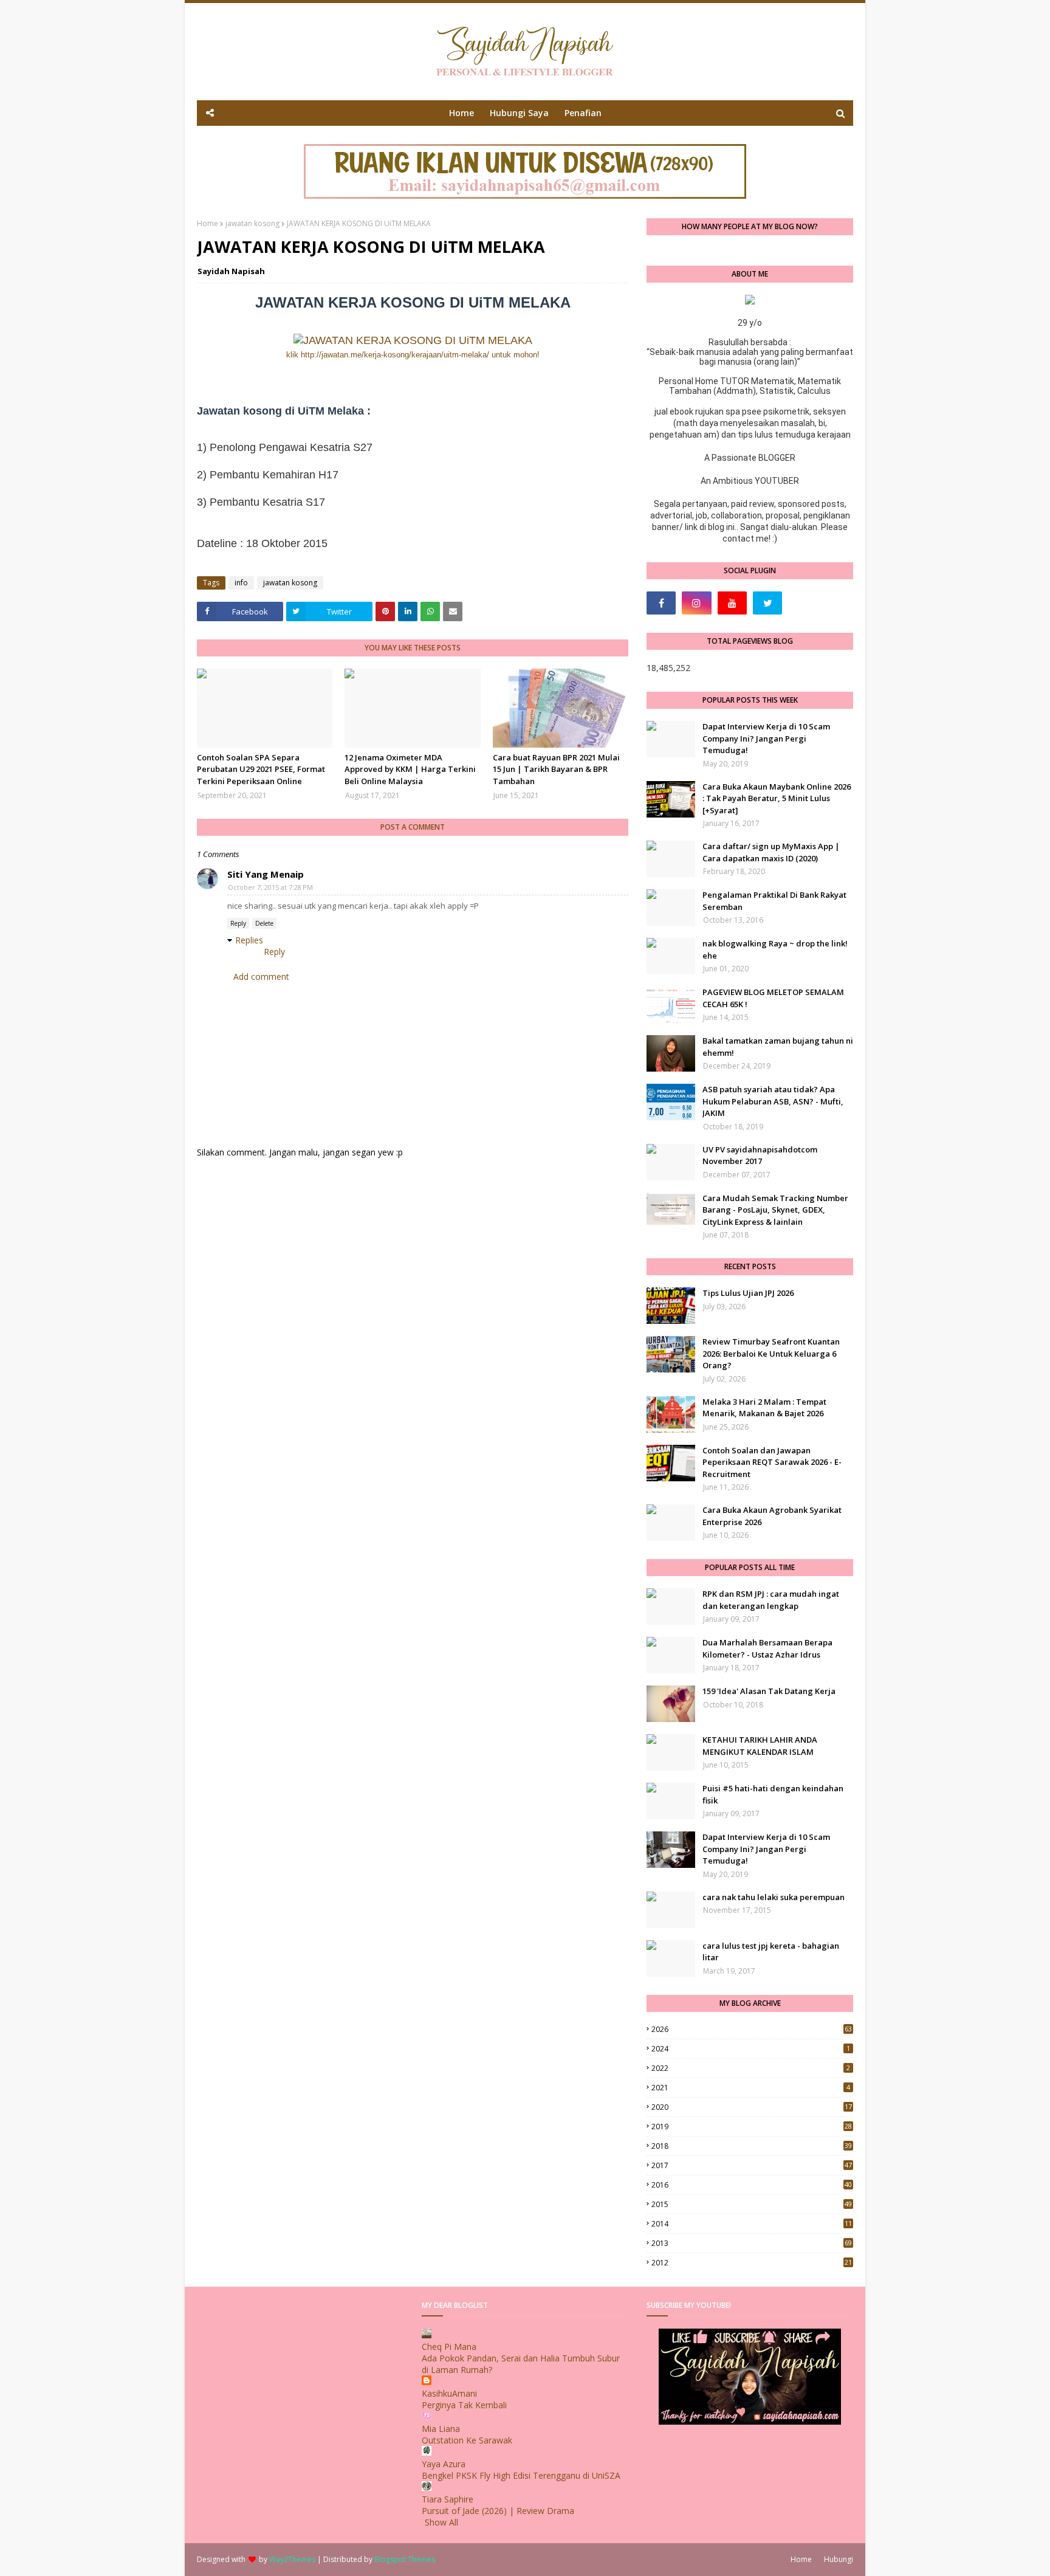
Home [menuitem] (462, 113)
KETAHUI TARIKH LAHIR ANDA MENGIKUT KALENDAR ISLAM (760, 1746)
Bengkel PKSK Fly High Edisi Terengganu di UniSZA (521, 2475)
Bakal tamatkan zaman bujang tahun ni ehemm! (778, 1047)
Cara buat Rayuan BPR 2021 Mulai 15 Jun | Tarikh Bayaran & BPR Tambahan (556, 769)
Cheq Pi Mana (449, 2347)
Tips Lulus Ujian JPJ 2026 (748, 1293)
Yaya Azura (444, 2464)
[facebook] (661, 603)
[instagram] (696, 603)
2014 (752, 2224)
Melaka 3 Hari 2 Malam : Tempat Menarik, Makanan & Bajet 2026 (764, 1408)
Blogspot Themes (405, 2559)
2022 (751, 2068)
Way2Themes (292, 2559)
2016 (752, 2185)
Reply (238, 923)
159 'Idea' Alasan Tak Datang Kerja (769, 1691)
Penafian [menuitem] (583, 113)
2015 (752, 2204)
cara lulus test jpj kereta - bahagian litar (771, 1952)
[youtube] (732, 603)
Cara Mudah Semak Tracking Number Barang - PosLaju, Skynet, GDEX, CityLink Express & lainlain (775, 1210)
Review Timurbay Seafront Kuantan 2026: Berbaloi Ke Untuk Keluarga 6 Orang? (771, 1353)
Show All (441, 2522)
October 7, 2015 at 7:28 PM (270, 887)
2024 (751, 2049)
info (241, 583)
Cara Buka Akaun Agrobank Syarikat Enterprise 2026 (772, 1516)
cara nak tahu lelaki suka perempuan (774, 1897)
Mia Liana (441, 2429)
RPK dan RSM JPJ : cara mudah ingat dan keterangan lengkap (771, 1600)
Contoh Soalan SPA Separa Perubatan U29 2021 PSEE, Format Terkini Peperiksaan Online (261, 769)
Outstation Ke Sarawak (467, 2440)
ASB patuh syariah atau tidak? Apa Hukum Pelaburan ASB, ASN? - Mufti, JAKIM (773, 1101)
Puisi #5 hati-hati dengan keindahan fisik (773, 1794)
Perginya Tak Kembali (464, 2405)
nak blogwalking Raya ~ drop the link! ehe (775, 949)
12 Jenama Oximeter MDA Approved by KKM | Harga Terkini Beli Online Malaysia (410, 769)
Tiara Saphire (448, 2499)
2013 (752, 2243)
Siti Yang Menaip (266, 874)
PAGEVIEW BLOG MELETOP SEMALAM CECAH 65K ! (773, 998)
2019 (752, 2127)
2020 (752, 2107)
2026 (752, 2029)
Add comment (261, 976)
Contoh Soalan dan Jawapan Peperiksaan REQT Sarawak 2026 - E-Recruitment (772, 1462)
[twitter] (767, 603)
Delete (264, 923)
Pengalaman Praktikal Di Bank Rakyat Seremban (774, 901)
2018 (752, 2146)
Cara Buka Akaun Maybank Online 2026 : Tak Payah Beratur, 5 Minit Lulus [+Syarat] (777, 798)
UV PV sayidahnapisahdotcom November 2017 (760, 1155)
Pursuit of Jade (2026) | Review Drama (498, 2511)
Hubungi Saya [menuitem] (519, 113)
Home (208, 223)
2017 (752, 2165)
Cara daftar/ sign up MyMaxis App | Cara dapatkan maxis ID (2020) (771, 852)
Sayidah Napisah (231, 271)
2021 (751, 2088)
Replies (249, 940)
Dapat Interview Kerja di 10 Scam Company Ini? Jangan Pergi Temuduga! (766, 738)
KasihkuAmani (449, 2393)
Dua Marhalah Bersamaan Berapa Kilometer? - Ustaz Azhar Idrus (767, 1648)
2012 (752, 2263)
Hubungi (839, 2559)
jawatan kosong (252, 223)
